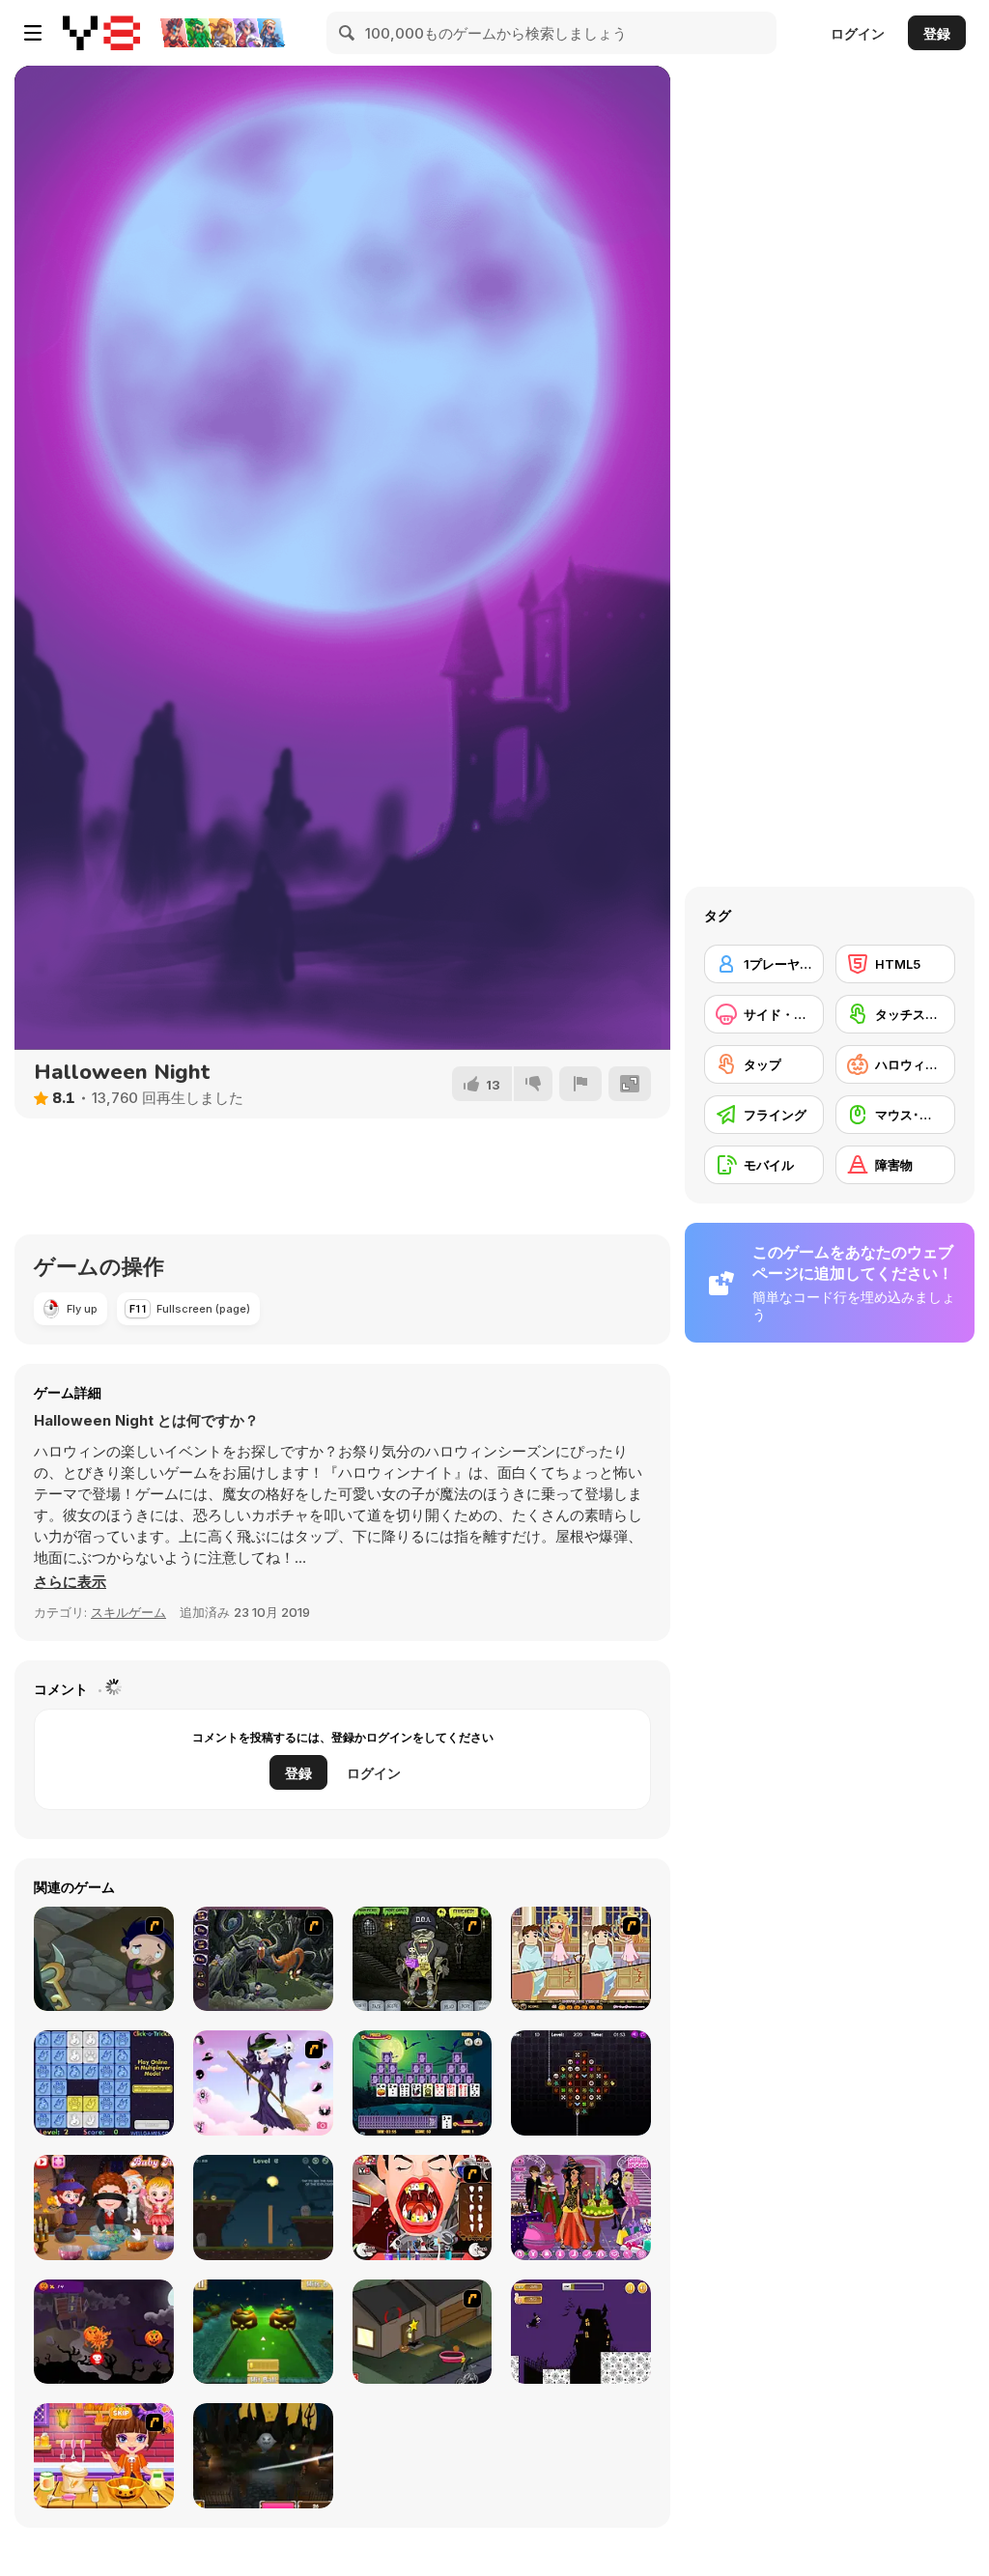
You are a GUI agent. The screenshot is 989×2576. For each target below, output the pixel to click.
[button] (70, 1582)
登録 (937, 33)
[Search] (348, 33)
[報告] (580, 1084)
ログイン (858, 33)
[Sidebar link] (33, 33)
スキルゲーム (128, 1612)
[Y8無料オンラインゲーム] (101, 33)
